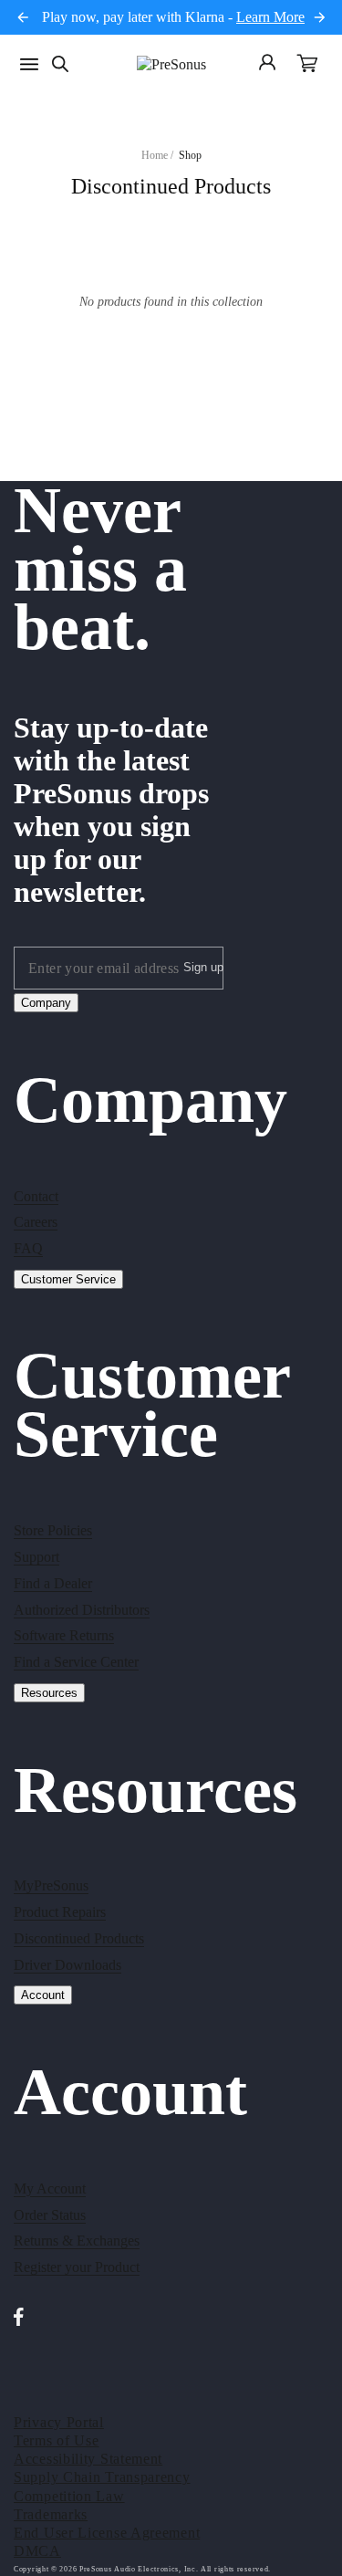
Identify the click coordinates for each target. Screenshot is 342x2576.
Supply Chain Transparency (102, 2477)
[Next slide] (319, 17)
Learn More (270, 17)
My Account (50, 2189)
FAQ (28, 1248)
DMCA (37, 2551)
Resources (49, 1693)
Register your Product (77, 2267)
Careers (36, 1222)
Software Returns (64, 1635)
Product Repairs (60, 1912)
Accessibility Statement (88, 2459)
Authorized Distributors (82, 1610)
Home (155, 155)
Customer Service (68, 1279)
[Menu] (29, 64)
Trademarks (51, 2514)
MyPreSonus (51, 1885)
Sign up (203, 967)
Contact (36, 1196)
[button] (307, 65)
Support (36, 1557)
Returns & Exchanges (77, 2241)
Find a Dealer (53, 1583)
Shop (190, 155)
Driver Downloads (67, 1965)
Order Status (50, 2215)
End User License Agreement (107, 2533)
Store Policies (53, 1530)
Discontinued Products (79, 1938)
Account (43, 1995)
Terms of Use (56, 2440)
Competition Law (69, 2496)
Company (46, 1003)
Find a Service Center (76, 1662)
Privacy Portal (59, 2422)
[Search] (60, 64)
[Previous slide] (23, 17)
